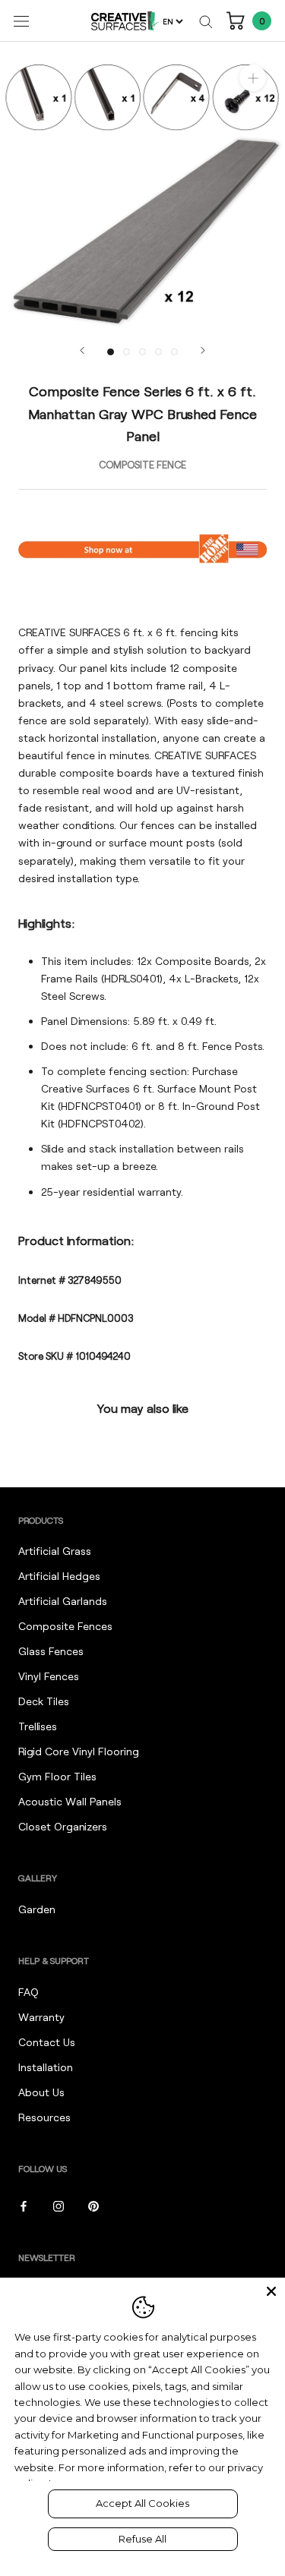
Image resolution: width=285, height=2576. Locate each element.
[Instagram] (59, 2205)
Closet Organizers (63, 1826)
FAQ (28, 1992)
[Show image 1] (111, 352)
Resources (44, 2117)
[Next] (203, 350)
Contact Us (47, 2042)
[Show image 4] (158, 352)
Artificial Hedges (59, 1576)
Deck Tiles (44, 1701)
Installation (46, 2067)
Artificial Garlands (63, 1601)
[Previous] (82, 350)
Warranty (41, 2017)
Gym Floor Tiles (57, 1776)
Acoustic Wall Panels (70, 1801)
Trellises (38, 1726)
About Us (41, 2092)
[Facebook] (24, 2205)
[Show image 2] (127, 352)
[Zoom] (253, 78)
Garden (37, 1909)
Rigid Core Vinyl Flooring (79, 1751)
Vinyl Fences (49, 1676)
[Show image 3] (142, 352)
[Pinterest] (93, 2205)
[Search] (206, 21)
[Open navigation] (21, 21)
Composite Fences (65, 1626)
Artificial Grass (55, 1551)
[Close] (271, 2291)
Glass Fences (51, 1651)
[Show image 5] (174, 352)
